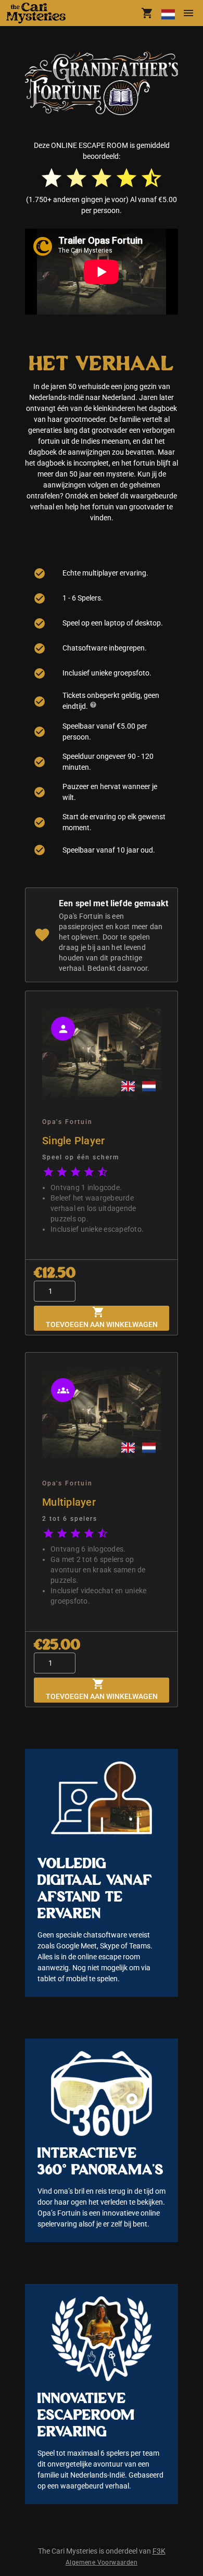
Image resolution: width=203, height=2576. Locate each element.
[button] (40, 13)
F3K (159, 2551)
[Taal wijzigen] (168, 13)
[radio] (52, 178)
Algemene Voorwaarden (102, 2562)
